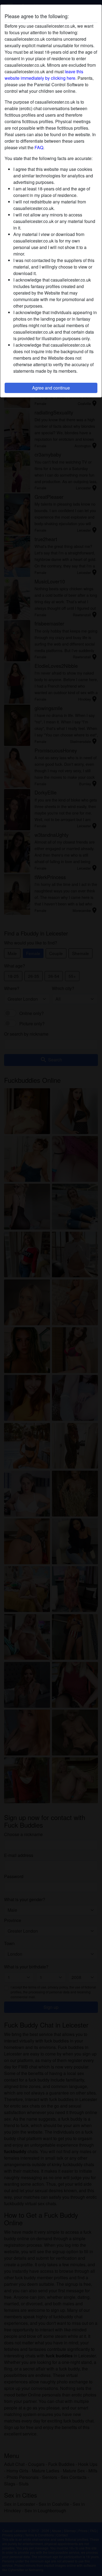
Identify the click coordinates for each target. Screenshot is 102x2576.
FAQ (39, 147)
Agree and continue (51, 388)
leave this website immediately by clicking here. (44, 75)
